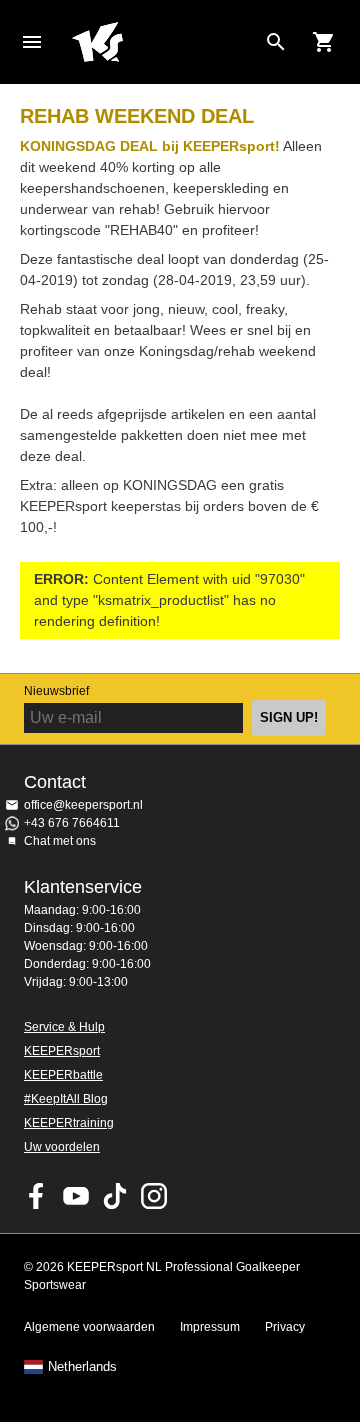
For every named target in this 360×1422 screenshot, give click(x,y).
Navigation (32, 42)
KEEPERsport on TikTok (115, 1196)
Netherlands (82, 1367)
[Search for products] (276, 42)
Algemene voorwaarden (89, 1327)
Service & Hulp (64, 1027)
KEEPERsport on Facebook (37, 1196)
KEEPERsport (62, 1051)
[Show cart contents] (324, 42)
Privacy (285, 1327)
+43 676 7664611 (72, 823)
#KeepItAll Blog (66, 1099)
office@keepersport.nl (83, 805)
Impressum (210, 1327)
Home (164, 42)
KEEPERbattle (63, 1075)
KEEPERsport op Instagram (154, 1196)
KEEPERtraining (69, 1123)
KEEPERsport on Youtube (76, 1196)
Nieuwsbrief (56, 691)
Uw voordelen (62, 1147)
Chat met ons (60, 841)
